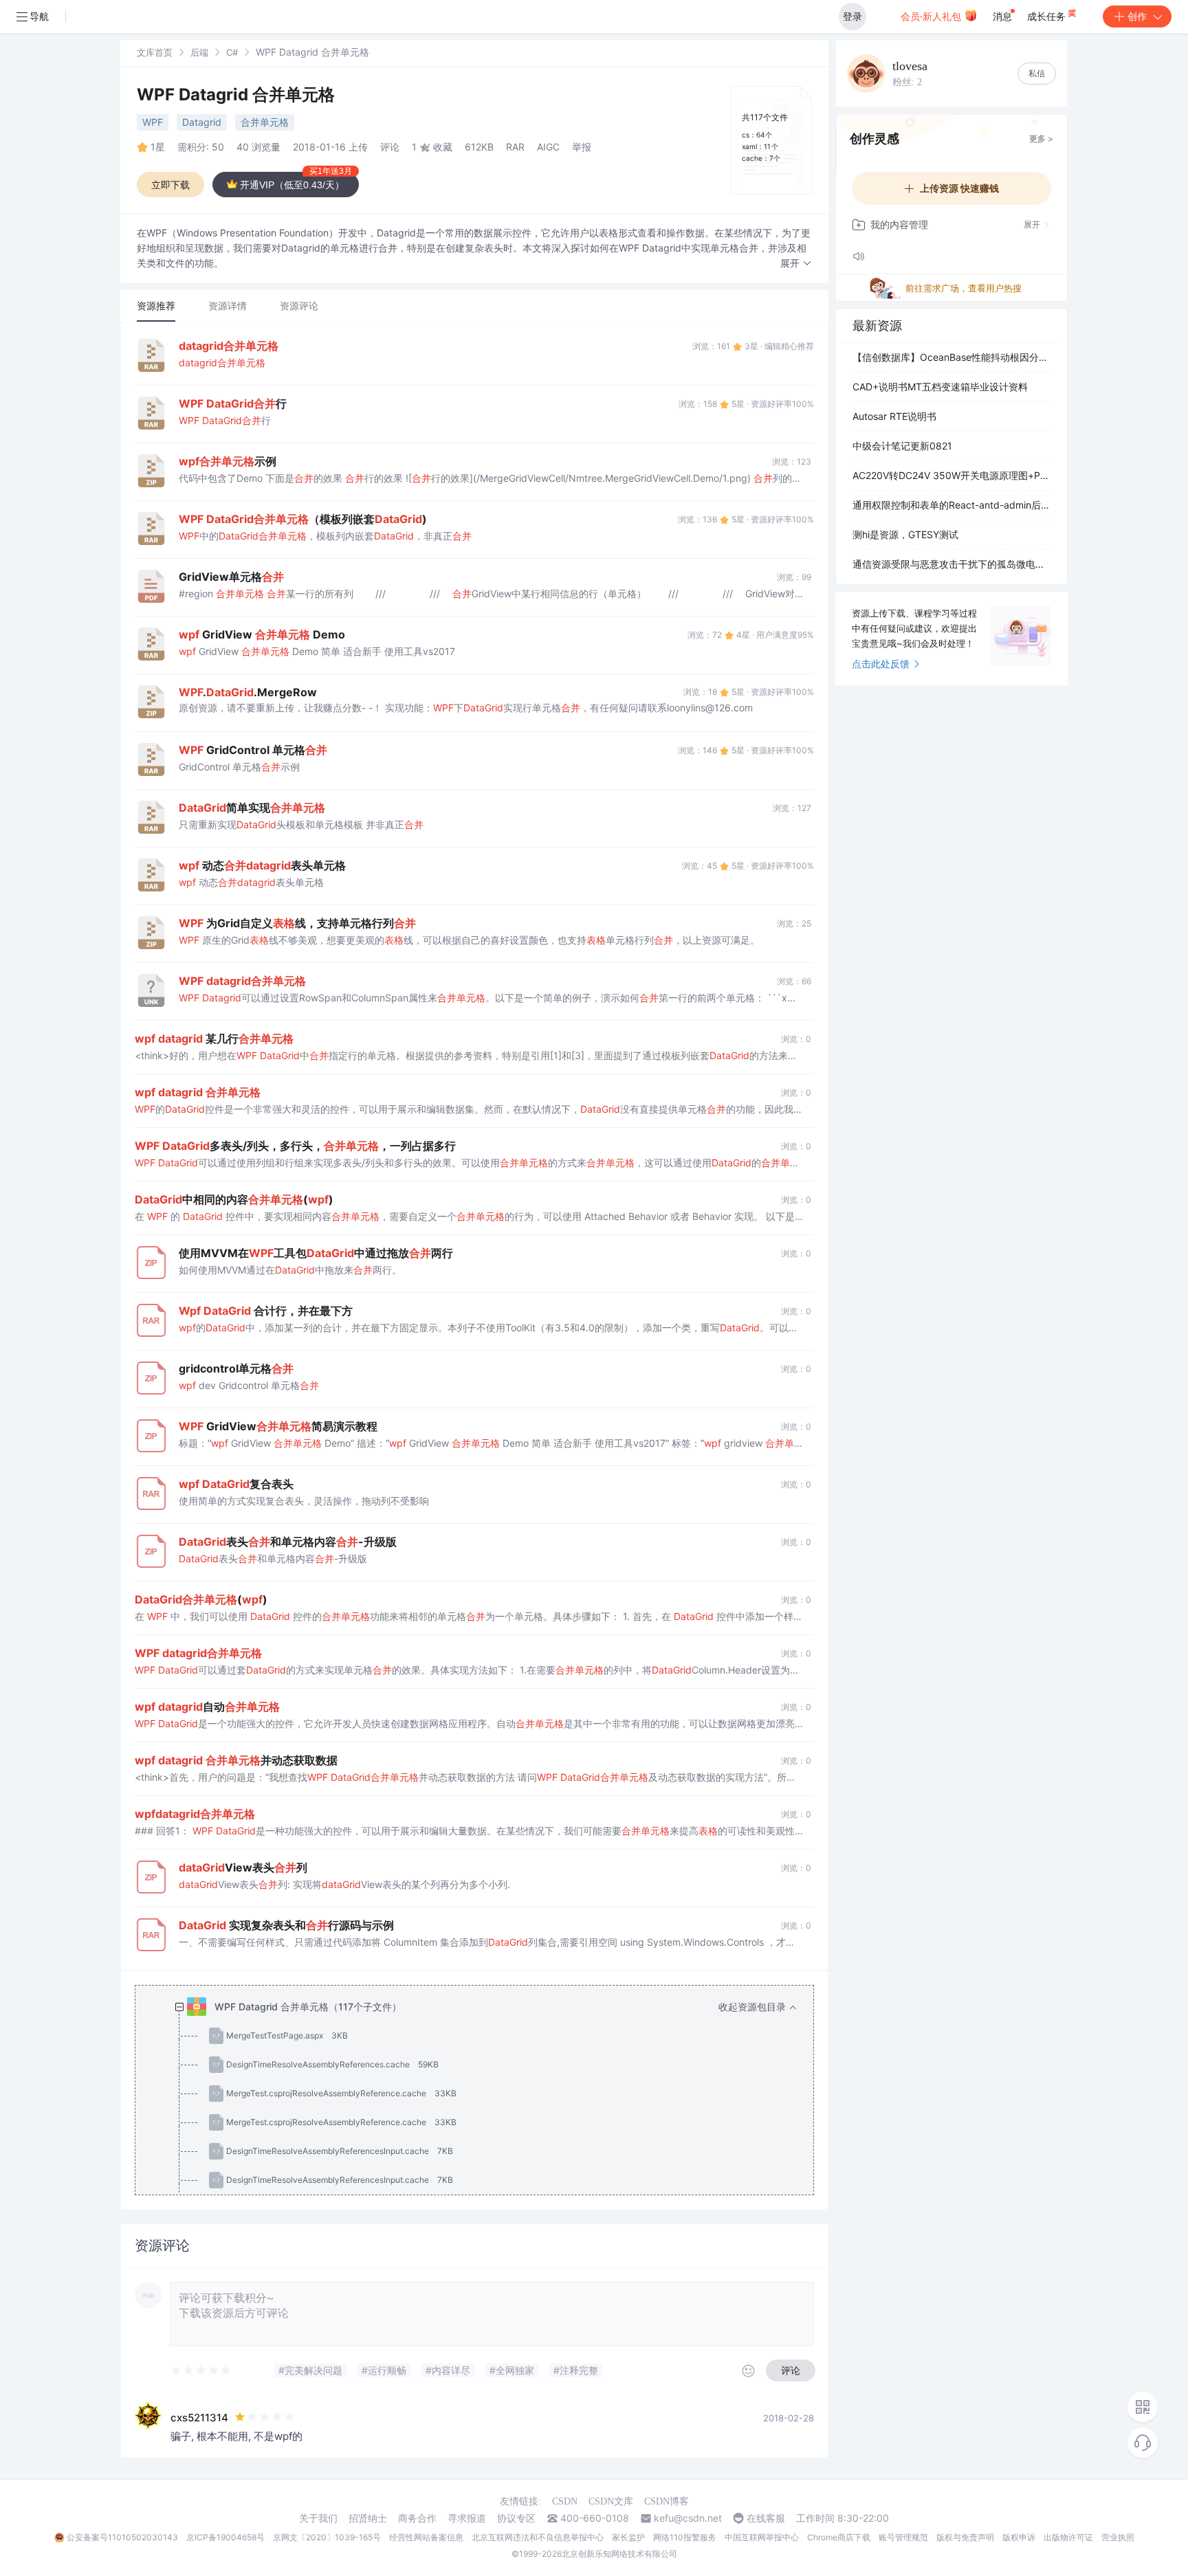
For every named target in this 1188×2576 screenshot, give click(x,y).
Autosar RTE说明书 (894, 416)
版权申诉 (1019, 2537)
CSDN (565, 2501)
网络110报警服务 (685, 2537)
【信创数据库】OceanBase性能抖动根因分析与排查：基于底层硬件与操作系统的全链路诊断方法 (951, 357)
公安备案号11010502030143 (122, 2537)
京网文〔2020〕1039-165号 (327, 2537)
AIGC (548, 147)
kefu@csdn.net (688, 2518)
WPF (153, 122)
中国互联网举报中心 (762, 2537)
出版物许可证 (1068, 2537)
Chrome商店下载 (839, 2537)
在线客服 (766, 2518)
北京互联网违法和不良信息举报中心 (538, 2537)
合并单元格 (265, 122)
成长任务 (1048, 16)
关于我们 (318, 2518)
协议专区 (516, 2518)
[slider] (201, 2370)
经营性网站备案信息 (426, 2537)
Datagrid (202, 122)
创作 (1137, 16)
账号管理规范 (903, 2537)
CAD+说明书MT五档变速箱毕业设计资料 (940, 387)
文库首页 (155, 52)
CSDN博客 (667, 2501)
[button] (796, 264)
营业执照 (1118, 2537)
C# (232, 52)
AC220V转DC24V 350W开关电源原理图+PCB (951, 475)
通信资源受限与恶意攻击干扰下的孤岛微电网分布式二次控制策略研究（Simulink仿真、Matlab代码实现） (951, 564)
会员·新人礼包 (932, 16)
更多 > (1041, 138)
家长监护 (628, 2537)
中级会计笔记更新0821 (902, 446)
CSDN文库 (611, 2501)
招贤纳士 (368, 2518)
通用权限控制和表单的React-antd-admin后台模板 (951, 505)
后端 (199, 52)
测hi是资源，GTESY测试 (905, 534)
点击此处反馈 (881, 664)
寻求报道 (467, 2518)
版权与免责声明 (965, 2537)
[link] (155, 52)
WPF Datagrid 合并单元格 (236, 95)
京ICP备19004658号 (225, 2537)
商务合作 (417, 2518)
